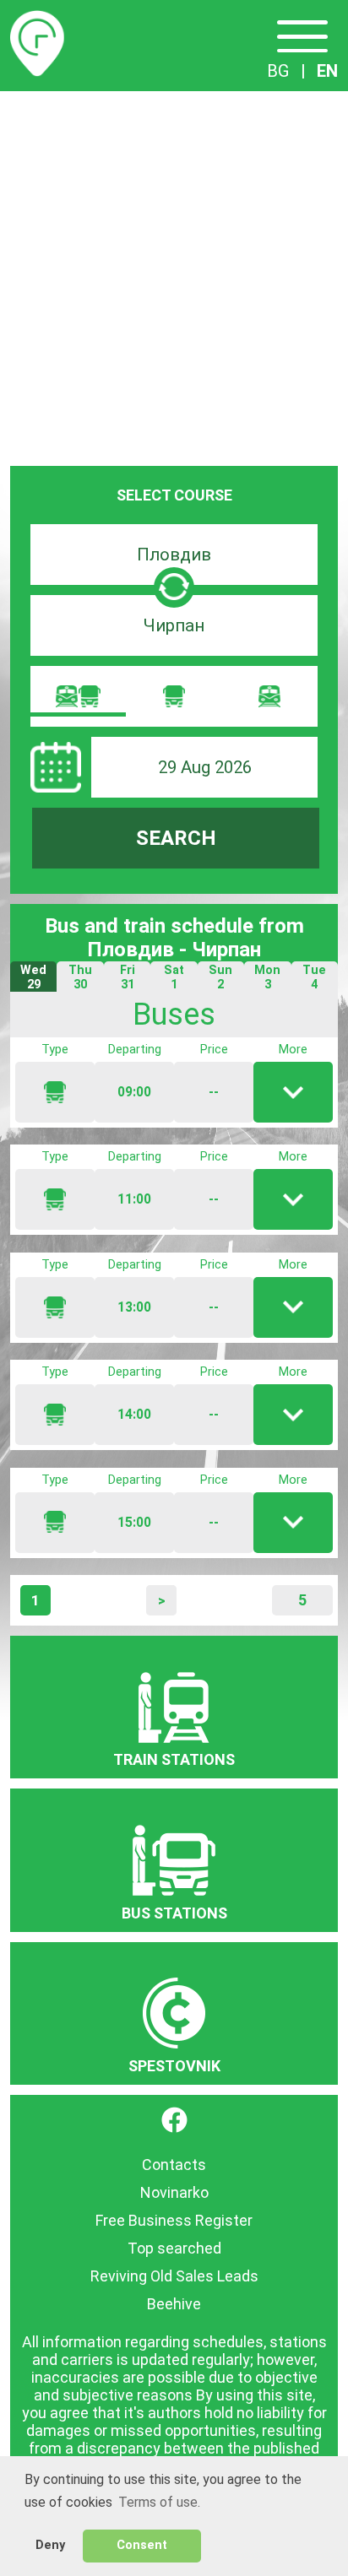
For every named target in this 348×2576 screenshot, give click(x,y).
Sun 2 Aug (220, 977)
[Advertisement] (174, 273)
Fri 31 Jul (128, 977)
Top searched (174, 2248)
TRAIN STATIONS (174, 1759)
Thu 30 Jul (80, 977)
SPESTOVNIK (174, 2066)
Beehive (174, 2304)
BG (278, 71)
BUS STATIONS (174, 1913)
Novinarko (174, 2192)
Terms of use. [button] (159, 2502)
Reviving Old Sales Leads (174, 2276)
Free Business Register (174, 2220)
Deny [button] (50, 2545)
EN (327, 71)
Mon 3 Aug (267, 977)
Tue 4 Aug (314, 977)
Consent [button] (142, 2545)
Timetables (37, 20)
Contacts (174, 2165)
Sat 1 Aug (174, 977)
